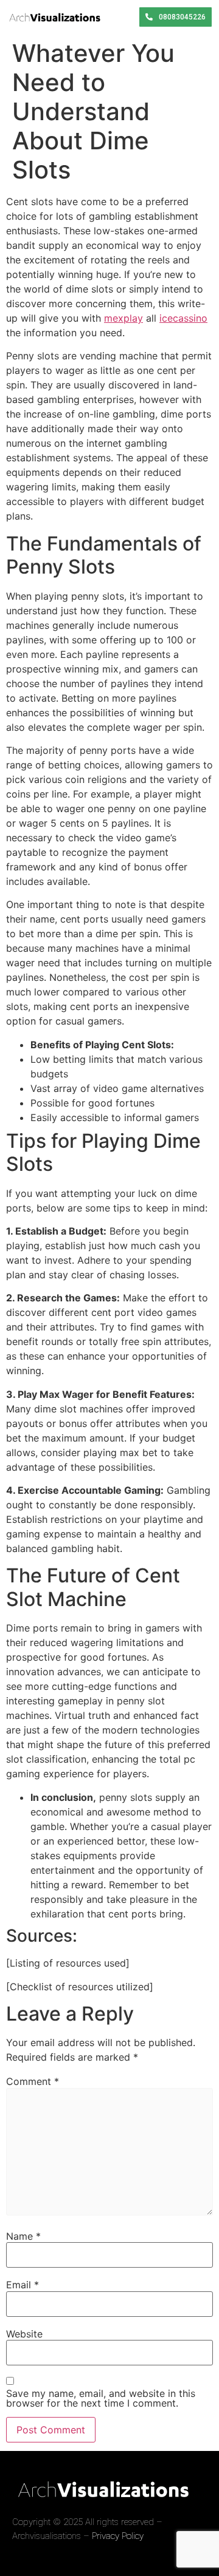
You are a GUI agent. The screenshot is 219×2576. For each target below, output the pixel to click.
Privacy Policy (118, 2536)
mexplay (123, 318)
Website (24, 2334)
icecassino (183, 318)
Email (23, 2285)
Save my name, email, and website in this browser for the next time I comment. (101, 2398)
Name (23, 2236)
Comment (33, 2081)
